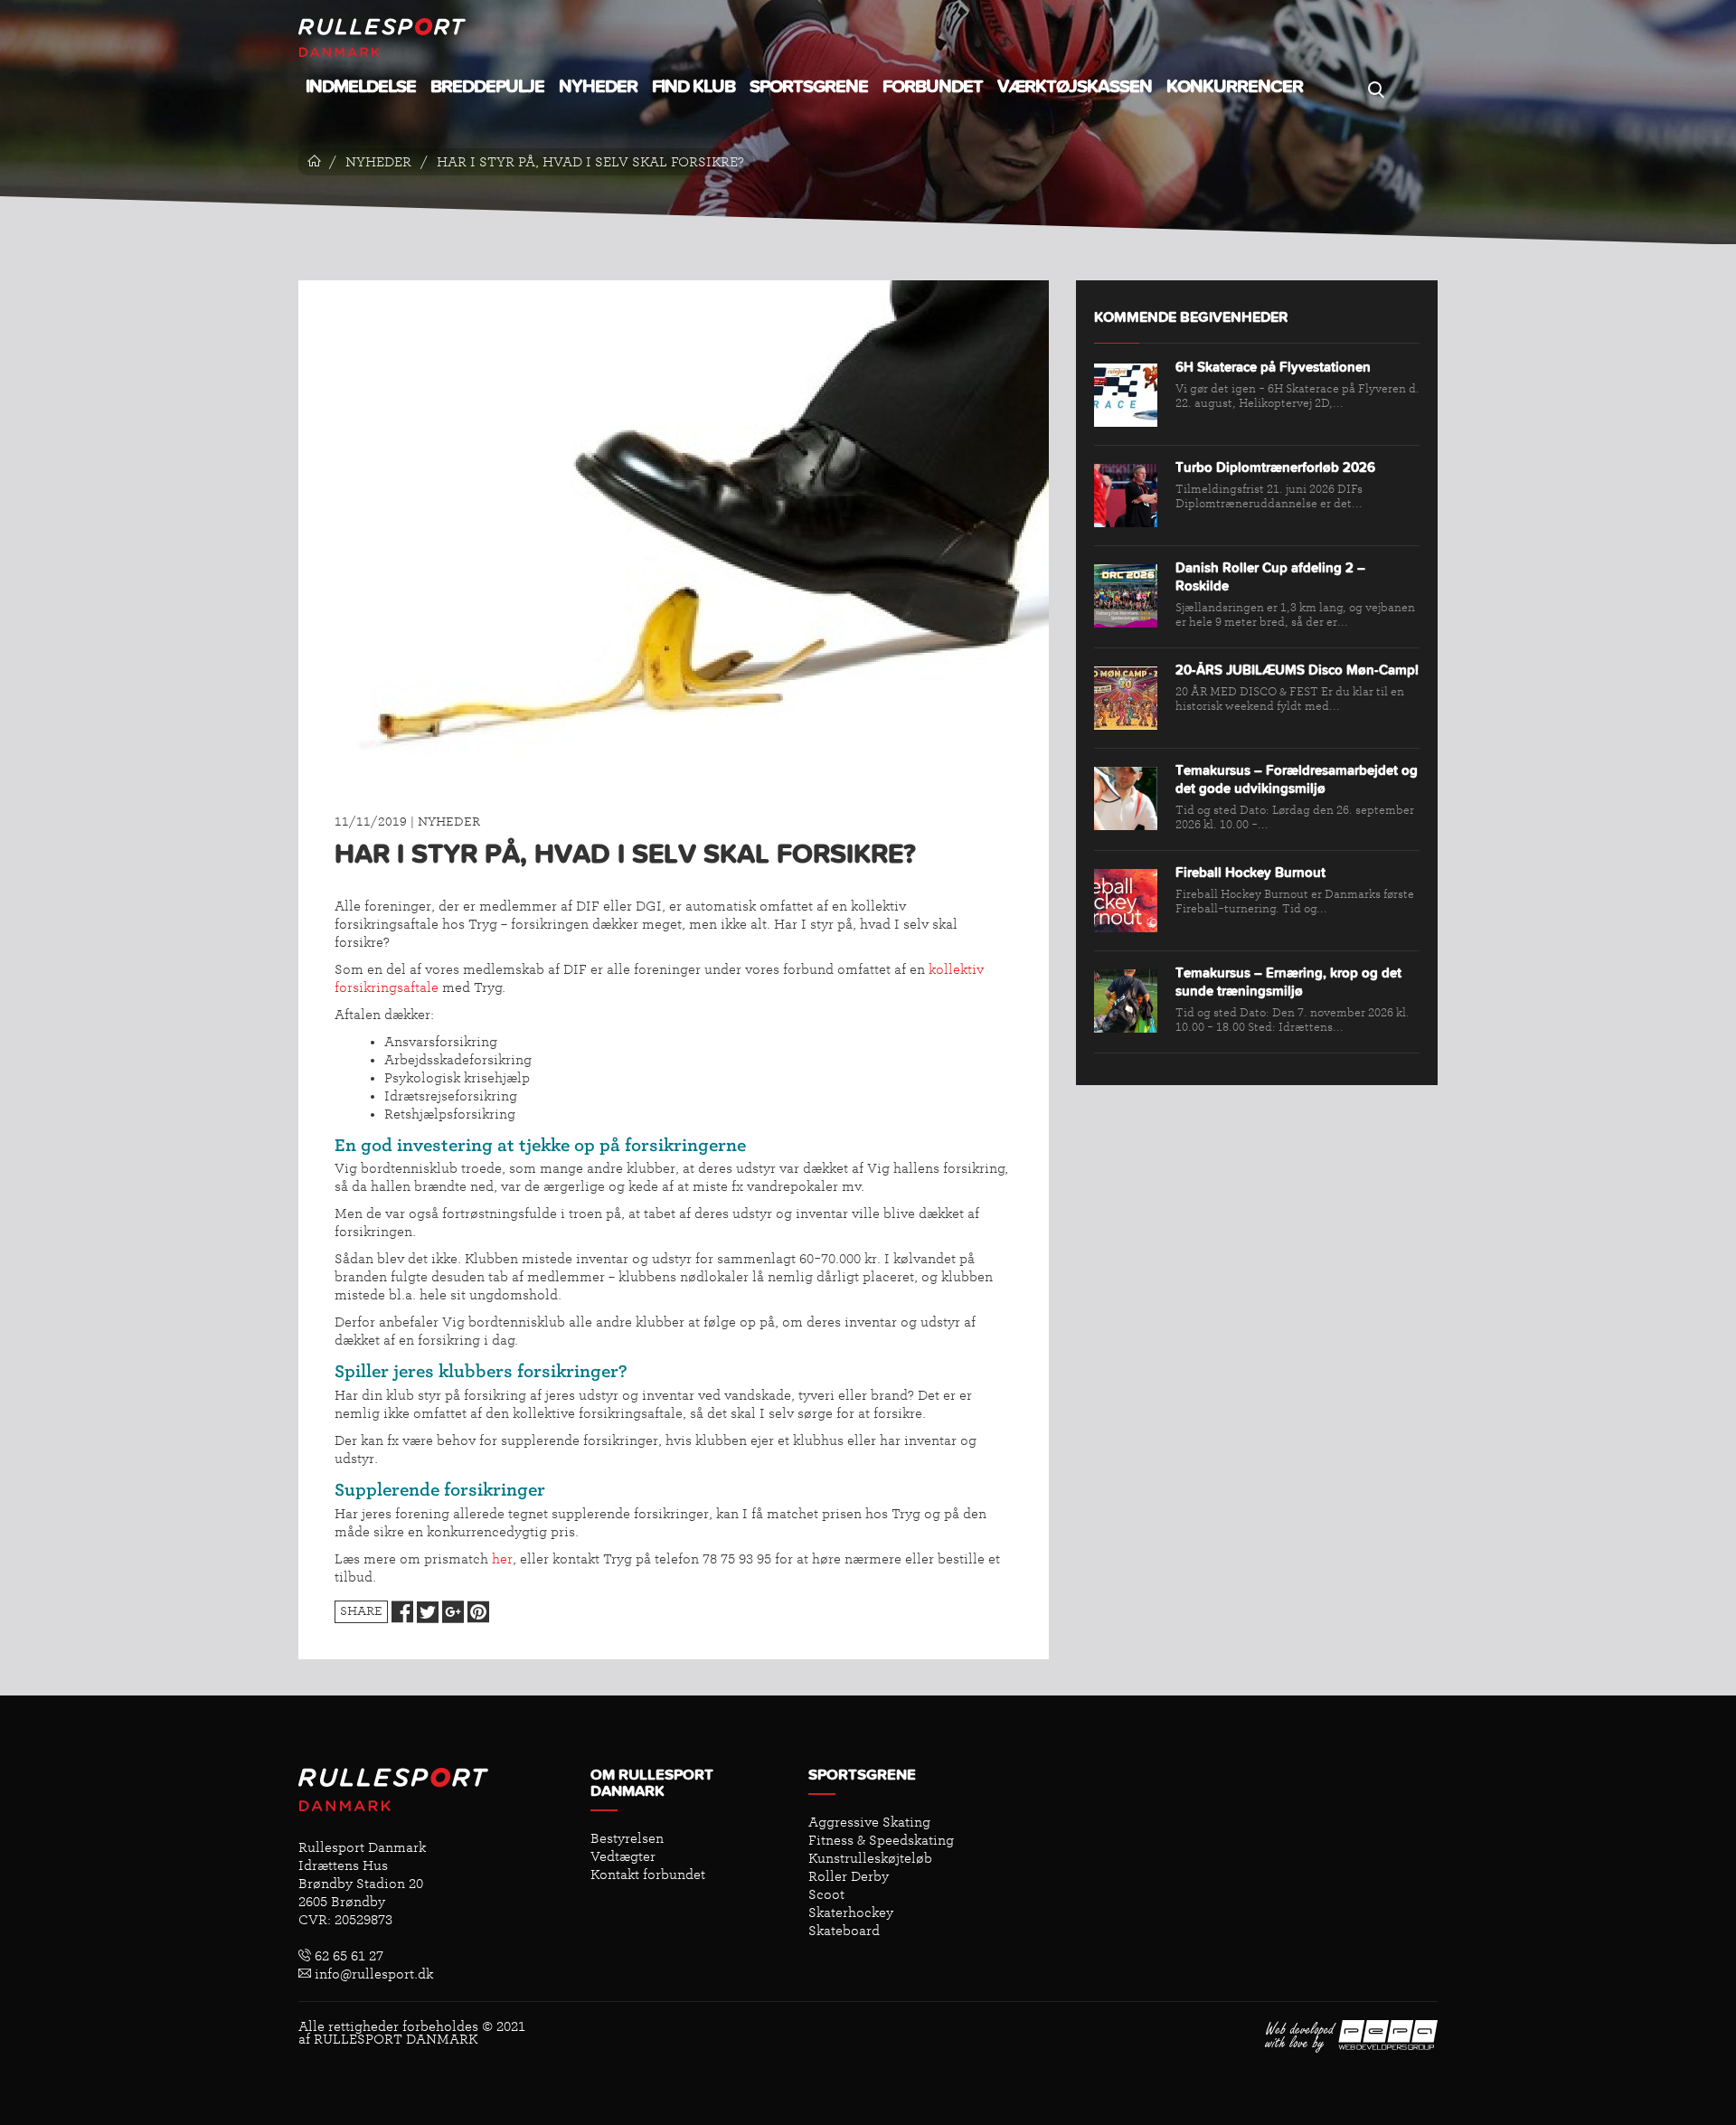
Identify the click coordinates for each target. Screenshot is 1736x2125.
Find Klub (693, 87)
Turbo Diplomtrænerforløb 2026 (1275, 468)
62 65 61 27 (347, 1956)
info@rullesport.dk (372, 1974)
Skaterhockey (851, 1912)
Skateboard (844, 1931)
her (502, 1559)
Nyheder (598, 87)
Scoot (826, 1894)
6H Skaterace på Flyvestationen (1273, 368)
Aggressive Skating (869, 1822)
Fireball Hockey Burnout (1250, 873)
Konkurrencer (1235, 87)
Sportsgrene (809, 87)
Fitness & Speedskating (881, 1840)
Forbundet (933, 87)
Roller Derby (849, 1876)
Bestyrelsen (627, 1838)
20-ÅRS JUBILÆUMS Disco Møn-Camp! (1297, 671)
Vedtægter (623, 1856)
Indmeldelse (361, 87)
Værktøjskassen (1075, 87)
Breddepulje (487, 87)
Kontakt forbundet (648, 1875)
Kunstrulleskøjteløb (870, 1858)
